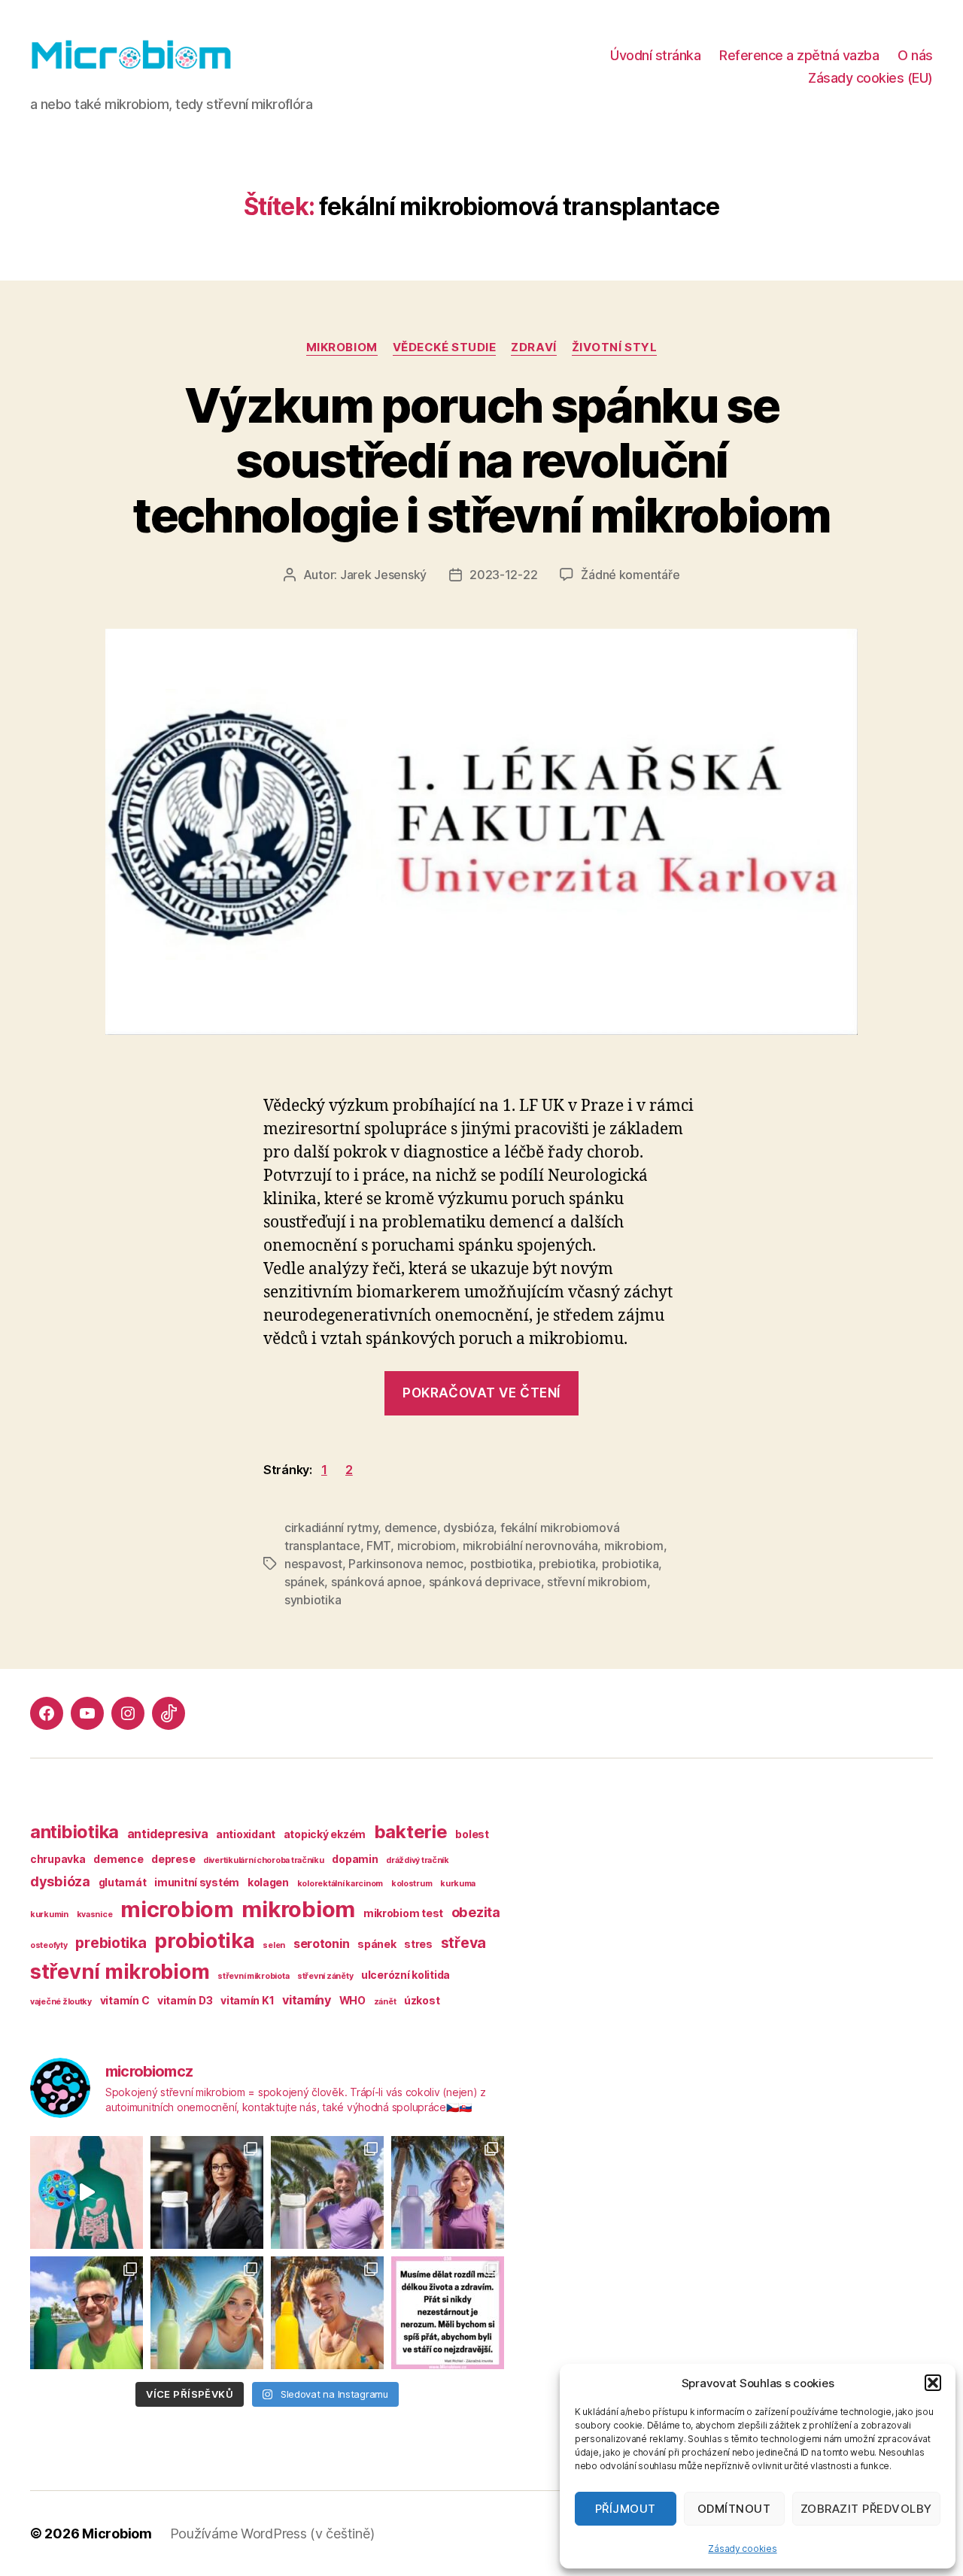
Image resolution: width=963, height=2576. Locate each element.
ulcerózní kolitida (406, 1975)
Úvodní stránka (655, 55)
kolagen (268, 1882)
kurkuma (458, 1884)
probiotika (630, 1564)
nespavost (313, 1564)
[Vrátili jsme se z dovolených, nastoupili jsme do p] (207, 2192)
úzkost (422, 2000)
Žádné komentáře (630, 575)
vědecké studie (445, 347)
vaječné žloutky (61, 2002)
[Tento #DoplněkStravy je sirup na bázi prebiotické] (207, 2313)
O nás (915, 55)
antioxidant (246, 1834)
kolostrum (412, 1884)
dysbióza (468, 1528)
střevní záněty (325, 1976)
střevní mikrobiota (253, 1976)
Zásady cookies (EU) (870, 78)
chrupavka (58, 1859)
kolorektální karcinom (340, 1884)
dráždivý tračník (418, 1860)
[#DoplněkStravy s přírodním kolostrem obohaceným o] (327, 2313)
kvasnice (95, 1915)
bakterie (411, 1832)
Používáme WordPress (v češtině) (272, 2534)
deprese (173, 1859)
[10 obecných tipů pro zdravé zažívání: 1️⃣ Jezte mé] (87, 2192)
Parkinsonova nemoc (406, 1564)
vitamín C (125, 2000)
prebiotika (567, 1564)
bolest (472, 1834)
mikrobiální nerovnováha (530, 1546)
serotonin (322, 1943)
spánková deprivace (485, 1582)
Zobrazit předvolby (866, 2509)
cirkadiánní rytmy (331, 1528)
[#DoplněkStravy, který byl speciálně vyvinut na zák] (327, 2192)
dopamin (355, 1859)
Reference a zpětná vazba (799, 55)
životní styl (615, 347)
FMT (378, 1546)
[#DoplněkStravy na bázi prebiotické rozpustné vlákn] (448, 2192)
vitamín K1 (247, 2000)
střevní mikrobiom (597, 1582)
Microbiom (117, 2534)
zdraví (533, 347)
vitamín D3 (185, 2000)
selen (274, 1945)
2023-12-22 (503, 575)
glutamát (123, 1882)
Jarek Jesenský (383, 575)
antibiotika (74, 1832)
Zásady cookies (742, 2549)
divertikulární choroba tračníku (264, 1860)
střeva (463, 1943)
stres (418, 1944)
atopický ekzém (325, 1834)
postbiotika (501, 1564)
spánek (304, 1582)
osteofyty (49, 1945)
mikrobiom (342, 347)
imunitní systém (197, 1882)
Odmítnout (734, 2509)
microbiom (427, 1546)
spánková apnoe (377, 1582)
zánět (385, 2002)
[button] (933, 2383)
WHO (352, 2000)
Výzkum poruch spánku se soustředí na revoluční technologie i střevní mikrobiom (481, 460)
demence (411, 1528)
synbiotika (313, 1600)
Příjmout (626, 2509)
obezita (476, 1912)
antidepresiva (168, 1834)
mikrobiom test (403, 1913)
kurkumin (49, 1915)
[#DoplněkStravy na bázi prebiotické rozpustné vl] (87, 2313)
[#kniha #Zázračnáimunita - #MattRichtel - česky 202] (448, 2313)
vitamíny (307, 2000)
